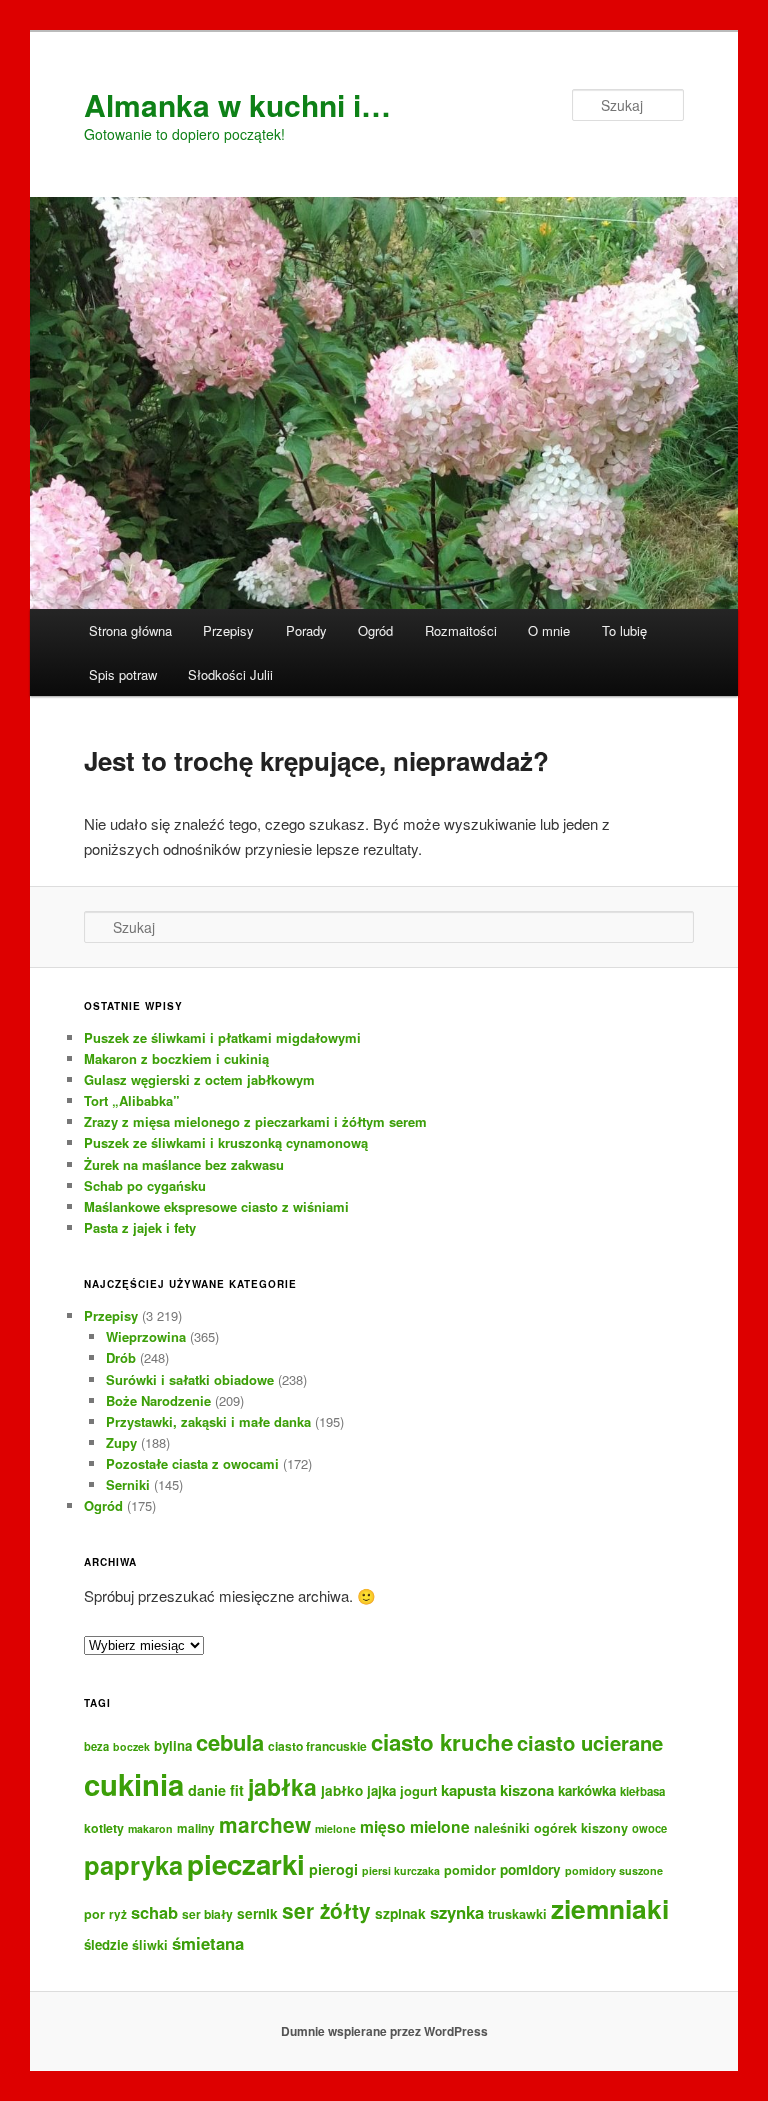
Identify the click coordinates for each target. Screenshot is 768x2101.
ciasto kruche (442, 1742)
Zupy (121, 1442)
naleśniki (502, 1828)
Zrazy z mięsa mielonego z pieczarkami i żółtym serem (255, 1121)
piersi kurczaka (401, 1870)
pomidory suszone (614, 1870)
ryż (118, 1914)
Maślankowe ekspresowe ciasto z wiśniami (216, 1206)
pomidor (470, 1870)
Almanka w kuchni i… (237, 104)
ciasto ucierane (590, 1742)
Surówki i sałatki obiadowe (190, 1379)
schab (154, 1912)
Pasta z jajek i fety (140, 1227)
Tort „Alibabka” (132, 1100)
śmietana (208, 1943)
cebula (230, 1742)
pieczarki (246, 1864)
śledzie (106, 1944)
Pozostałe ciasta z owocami (192, 1463)
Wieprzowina (146, 1336)
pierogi (333, 1869)
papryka (133, 1864)
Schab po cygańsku (145, 1185)
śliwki (150, 1945)
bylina (173, 1745)
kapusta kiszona (497, 1790)
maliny (196, 1828)
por (94, 1914)
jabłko (342, 1790)
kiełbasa (642, 1791)
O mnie (549, 630)
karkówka (587, 1790)
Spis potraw (123, 674)
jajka (381, 1790)
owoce (649, 1828)
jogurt (418, 1790)
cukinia (134, 1784)
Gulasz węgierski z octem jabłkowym (199, 1079)
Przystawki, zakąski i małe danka (208, 1421)
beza (96, 1746)
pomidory (530, 1869)
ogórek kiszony (581, 1828)
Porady (306, 630)
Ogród (375, 630)
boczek (131, 1746)
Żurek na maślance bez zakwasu (184, 1164)
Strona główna (130, 630)
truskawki (517, 1914)
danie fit (216, 1790)
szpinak (400, 1913)
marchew (265, 1824)
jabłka (282, 1786)
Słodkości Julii (230, 674)
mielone (335, 1828)
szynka (457, 1912)
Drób (121, 1357)
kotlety (104, 1828)
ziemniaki (610, 1908)
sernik (257, 1913)
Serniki (128, 1484)
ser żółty (326, 1910)
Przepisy (228, 630)
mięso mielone (415, 1826)
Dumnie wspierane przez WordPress (384, 2031)
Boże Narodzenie (158, 1400)
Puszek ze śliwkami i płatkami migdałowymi (222, 1037)
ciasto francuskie (317, 1746)
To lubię (624, 630)
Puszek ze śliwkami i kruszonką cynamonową (226, 1142)
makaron (150, 1828)
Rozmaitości (461, 630)
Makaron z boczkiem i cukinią (176, 1058)
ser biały (207, 1914)
